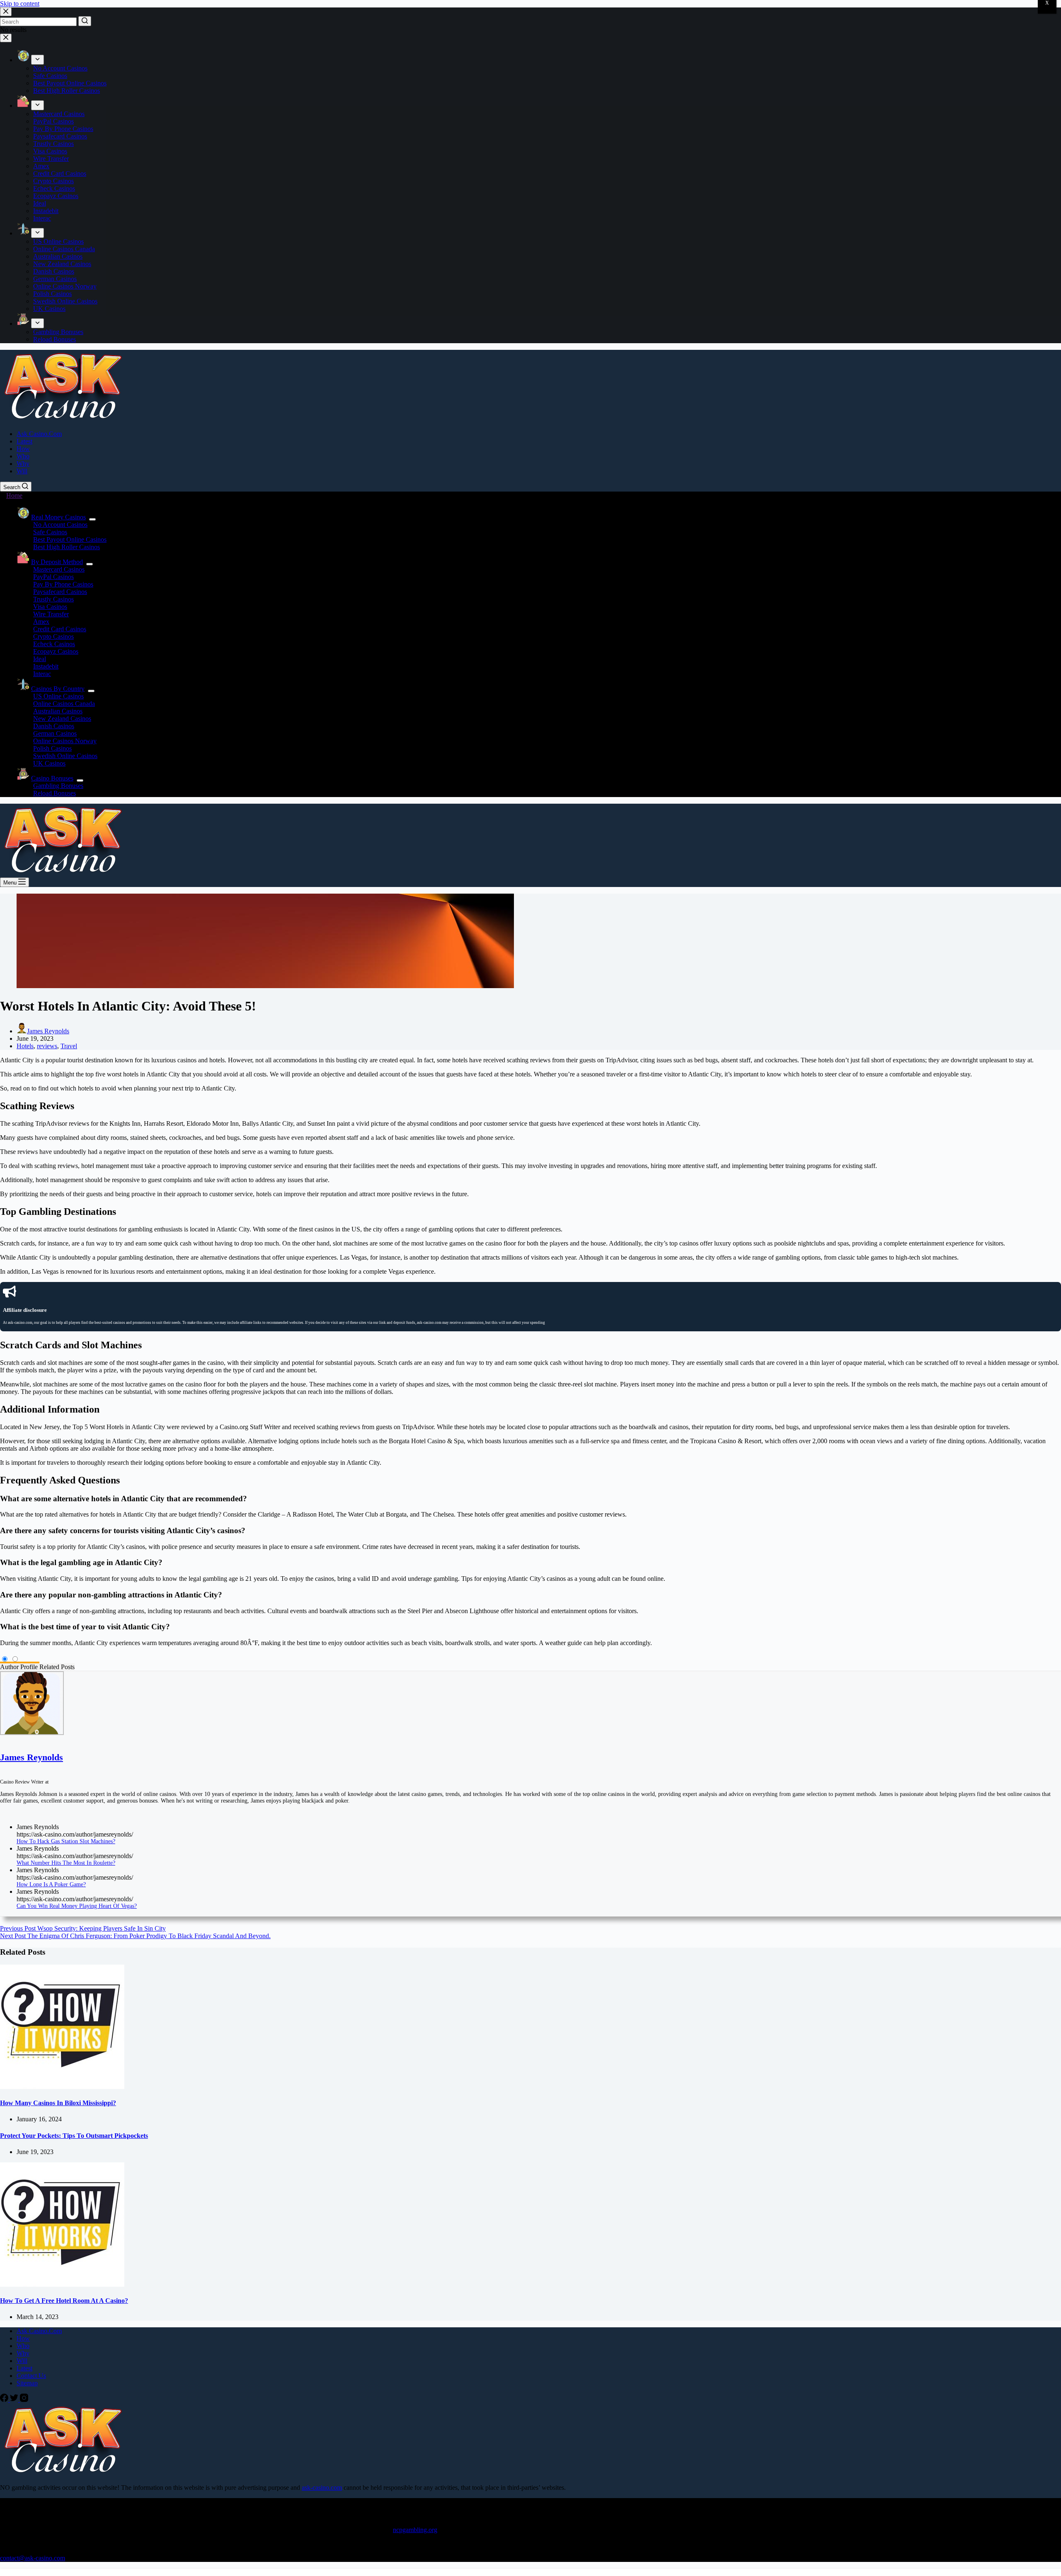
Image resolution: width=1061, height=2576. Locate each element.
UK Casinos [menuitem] (49, 309)
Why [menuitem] (23, 464)
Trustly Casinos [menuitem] (53, 144)
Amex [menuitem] (41, 166)
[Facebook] (5, 2400)
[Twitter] (15, 2400)
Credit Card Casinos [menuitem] (60, 173)
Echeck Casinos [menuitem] (54, 188)
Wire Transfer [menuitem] (51, 159)
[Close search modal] (6, 12)
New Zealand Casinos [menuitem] (62, 264)
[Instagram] (24, 2400)
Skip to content (20, 4)
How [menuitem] (23, 449)
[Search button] (85, 21)
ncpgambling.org (415, 2530)
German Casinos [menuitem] (55, 279)
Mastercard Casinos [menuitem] (59, 114)
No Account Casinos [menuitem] (60, 68)
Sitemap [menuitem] (27, 2383)
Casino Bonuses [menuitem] (52, 778)
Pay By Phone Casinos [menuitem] (63, 129)
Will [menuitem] (22, 471)
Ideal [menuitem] (40, 203)
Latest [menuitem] (24, 441)
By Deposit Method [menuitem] (57, 562)
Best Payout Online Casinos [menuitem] (70, 83)
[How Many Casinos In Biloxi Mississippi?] (62, 2087)
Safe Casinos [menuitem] (50, 76)
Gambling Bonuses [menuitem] (58, 332)
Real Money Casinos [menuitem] (58, 517)
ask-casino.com (322, 2488)
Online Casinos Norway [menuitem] (65, 286)
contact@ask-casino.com (33, 2558)
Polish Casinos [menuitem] (52, 294)
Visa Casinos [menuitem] (50, 151)
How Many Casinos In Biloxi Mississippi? (58, 2103)
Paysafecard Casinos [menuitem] (60, 136)
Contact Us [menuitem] (31, 2376)
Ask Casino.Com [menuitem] (39, 434)
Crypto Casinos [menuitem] (53, 181)
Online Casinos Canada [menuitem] (64, 249)
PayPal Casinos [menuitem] (53, 121)
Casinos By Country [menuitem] (58, 689)
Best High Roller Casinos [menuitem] (67, 91)
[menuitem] (38, 60)
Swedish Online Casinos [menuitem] (65, 301)
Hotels (25, 1046)
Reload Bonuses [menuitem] (55, 339)
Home (14, 496)
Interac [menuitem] (42, 218)
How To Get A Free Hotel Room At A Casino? (64, 2301)
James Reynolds (31, 1757)
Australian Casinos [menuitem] (58, 256)
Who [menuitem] (23, 456)
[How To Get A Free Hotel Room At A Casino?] (62, 2284)
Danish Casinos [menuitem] (54, 271)
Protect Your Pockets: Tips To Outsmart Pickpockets (74, 2136)
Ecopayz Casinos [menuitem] (56, 196)
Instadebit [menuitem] (46, 211)
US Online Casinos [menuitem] (58, 241)
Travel (69, 1046)
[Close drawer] (6, 38)
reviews (47, 1046)
